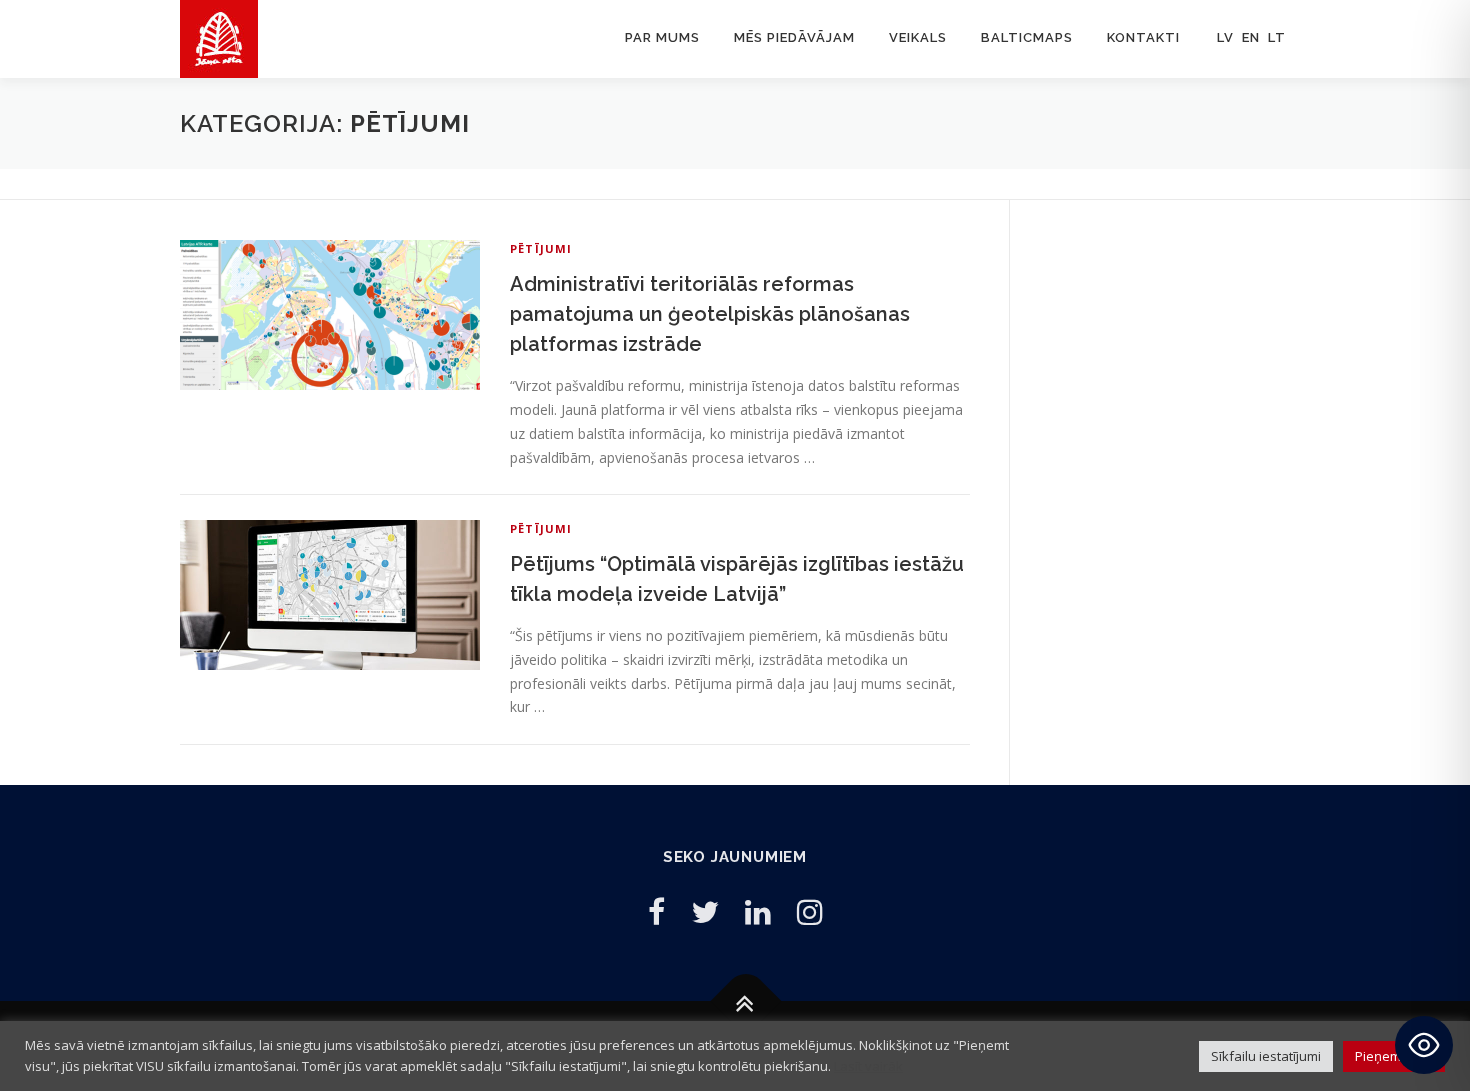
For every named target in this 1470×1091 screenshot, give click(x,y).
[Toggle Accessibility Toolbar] (1424, 1045)
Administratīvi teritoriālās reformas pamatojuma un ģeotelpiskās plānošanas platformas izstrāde (710, 314)
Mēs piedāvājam (794, 37)
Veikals (918, 37)
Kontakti (1143, 37)
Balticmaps (1027, 37)
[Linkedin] (758, 911)
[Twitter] (705, 911)
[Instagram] (810, 911)
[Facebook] (656, 911)
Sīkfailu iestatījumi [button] (1266, 1056)
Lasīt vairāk (868, 1066)
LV (1225, 37)
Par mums (662, 37)
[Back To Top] (745, 1000)
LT (1277, 37)
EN (1251, 37)
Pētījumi (541, 248)
